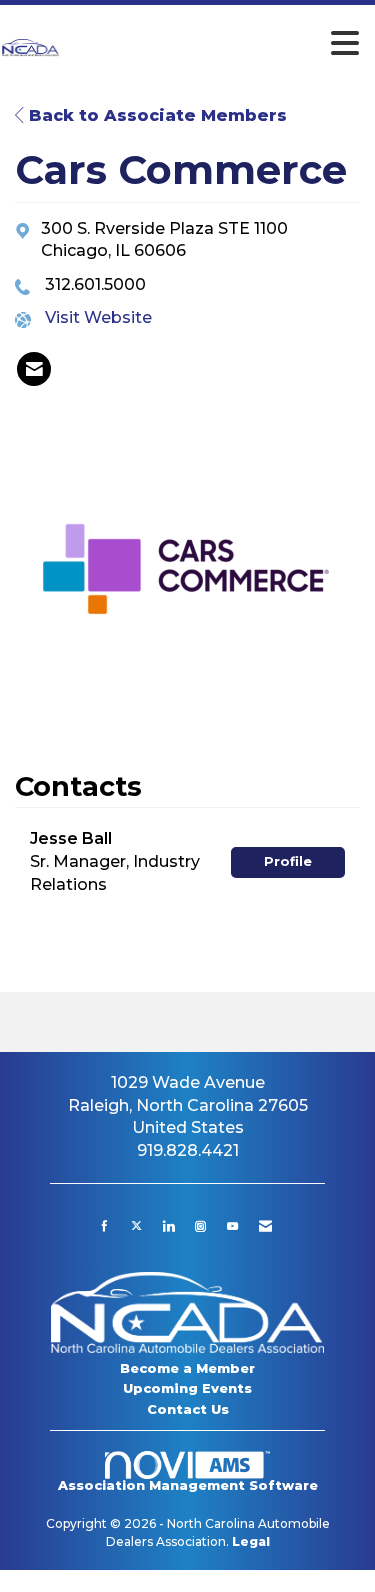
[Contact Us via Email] (265, 1226)
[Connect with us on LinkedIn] (168, 1226)
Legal (251, 1541)
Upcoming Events (187, 1388)
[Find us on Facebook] (104, 1226)
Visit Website (98, 317)
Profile (288, 861)
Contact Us (188, 1409)
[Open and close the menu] (215, 44)
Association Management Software (188, 1485)
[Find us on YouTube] (232, 1226)
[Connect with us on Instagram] (200, 1226)
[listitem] (34, 369)
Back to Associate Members (155, 115)
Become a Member (187, 1368)
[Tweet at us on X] (136, 1226)
